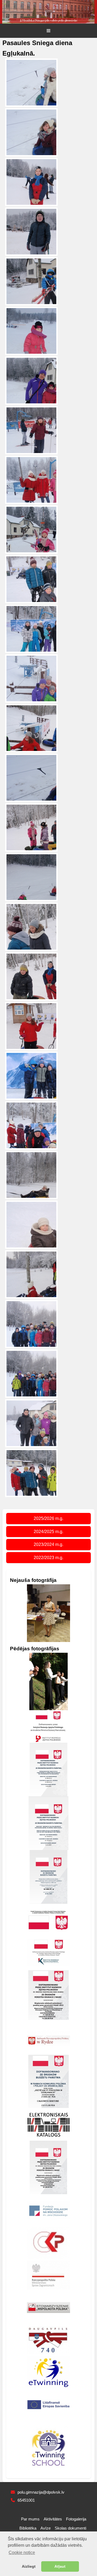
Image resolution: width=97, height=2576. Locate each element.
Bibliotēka (28, 2528)
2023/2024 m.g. (48, 1544)
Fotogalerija (76, 2519)
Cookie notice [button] (22, 2553)
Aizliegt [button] (29, 2566)
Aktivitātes (53, 2519)
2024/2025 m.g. (48, 1532)
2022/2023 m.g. (48, 1558)
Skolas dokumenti (70, 2528)
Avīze (46, 2528)
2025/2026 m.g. (48, 1518)
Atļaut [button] (60, 2566)
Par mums (30, 2519)
